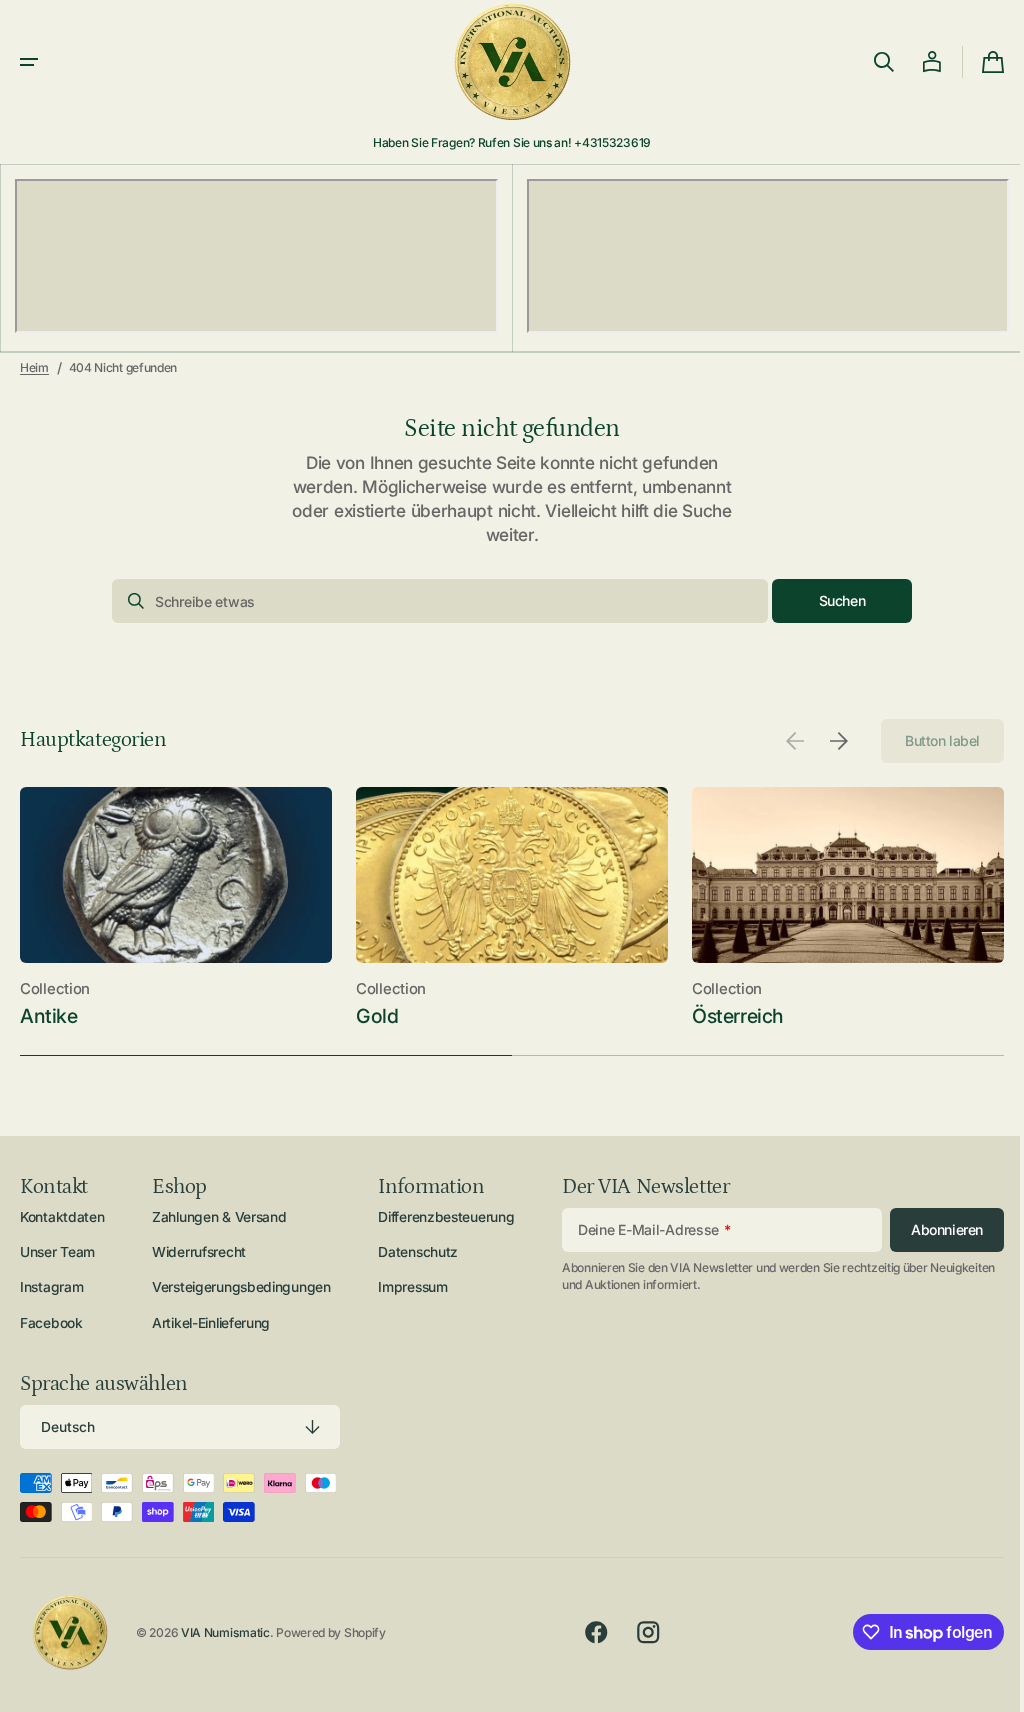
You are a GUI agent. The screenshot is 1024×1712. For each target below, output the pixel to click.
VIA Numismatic (225, 1632)
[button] (29, 62)
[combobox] (433, 601)
